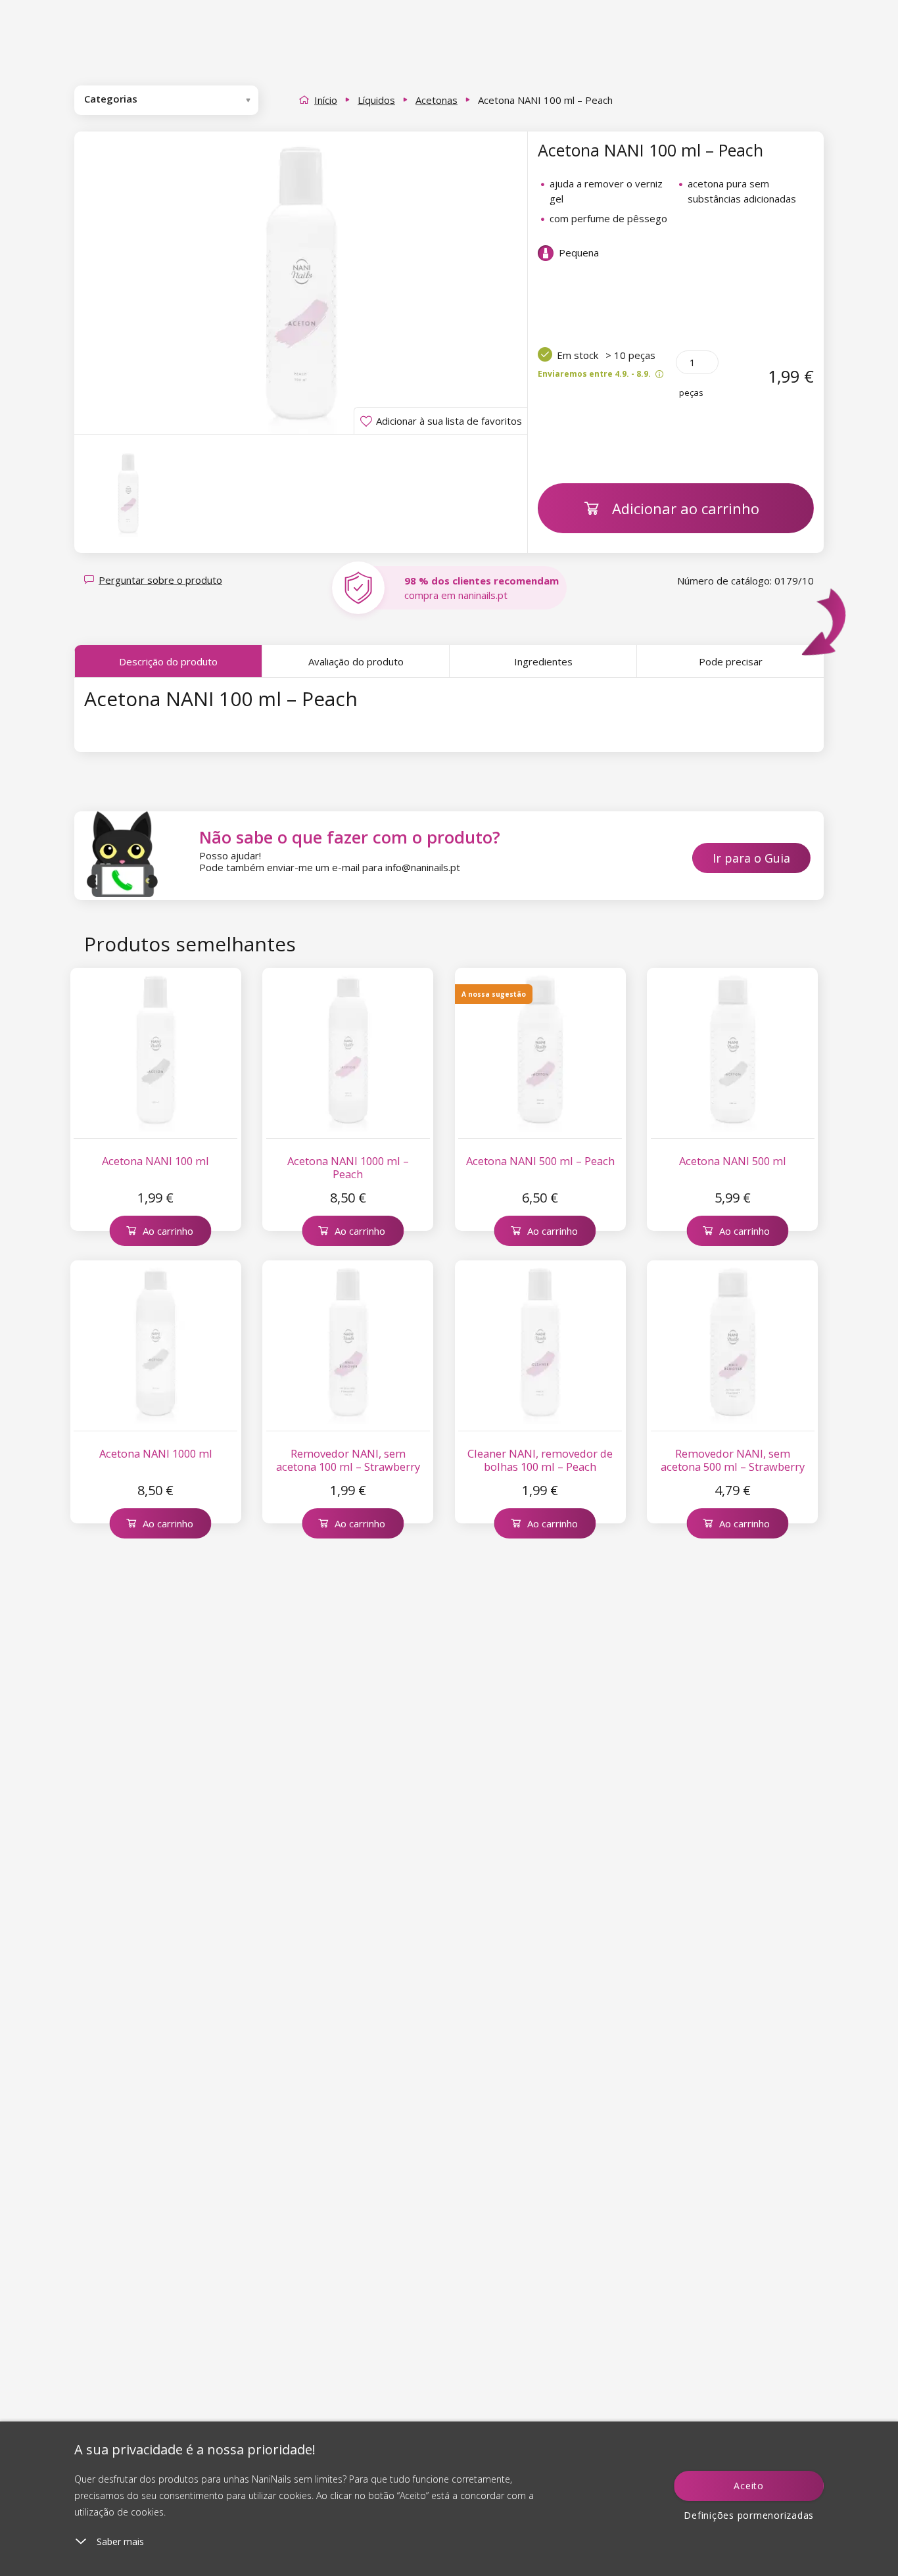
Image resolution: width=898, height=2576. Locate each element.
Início (326, 100)
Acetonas (437, 100)
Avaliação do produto (356, 661)
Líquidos (376, 100)
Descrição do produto (168, 661)
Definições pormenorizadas (749, 2515)
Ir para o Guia (751, 858)
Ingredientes (543, 661)
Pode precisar (731, 661)
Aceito (749, 2486)
